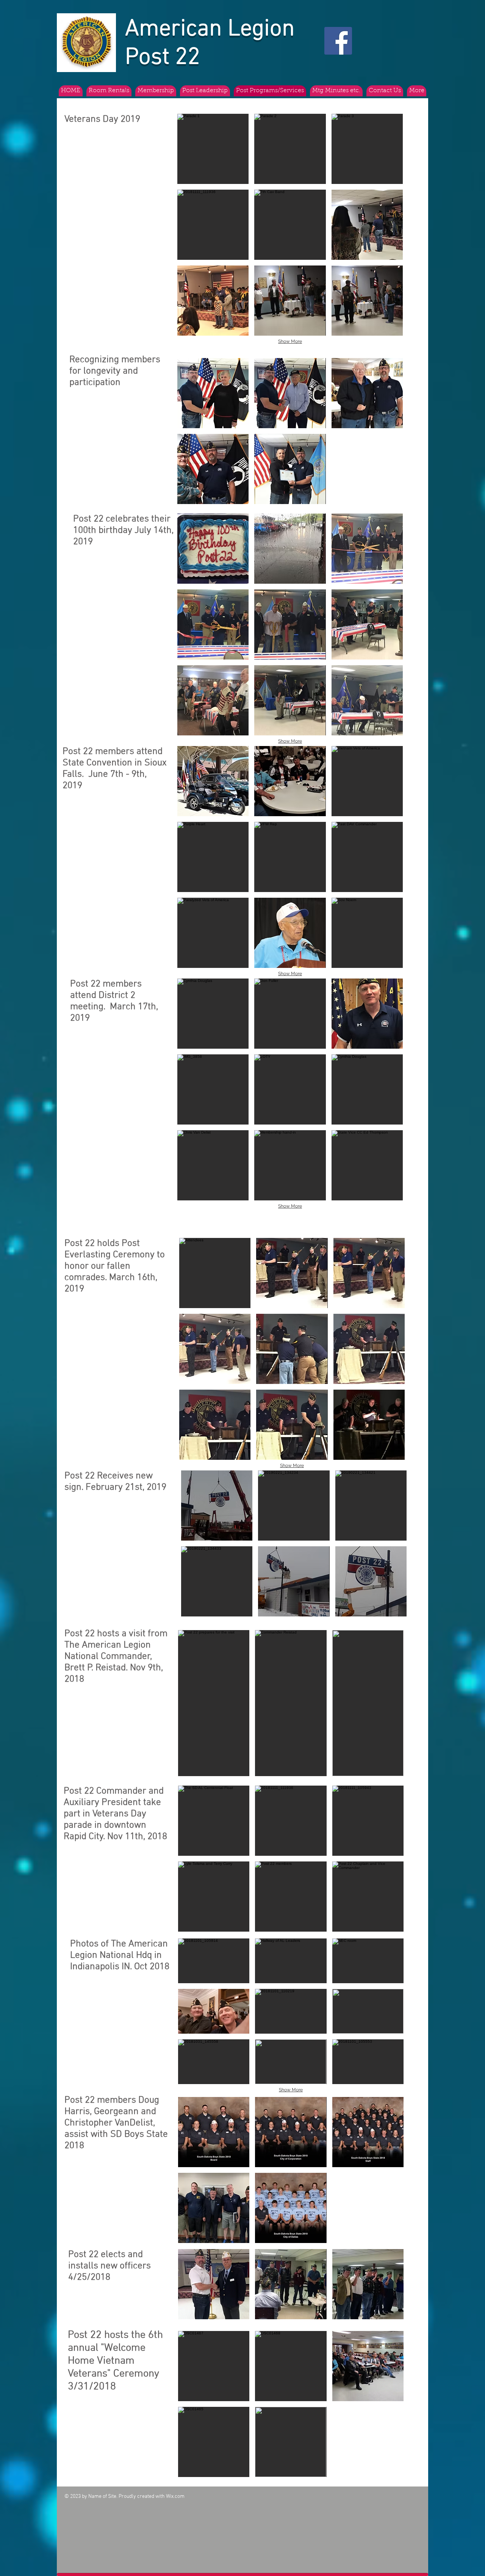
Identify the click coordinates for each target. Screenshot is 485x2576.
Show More (290, 341)
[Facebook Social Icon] (338, 41)
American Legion (210, 29)
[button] (213, 149)
